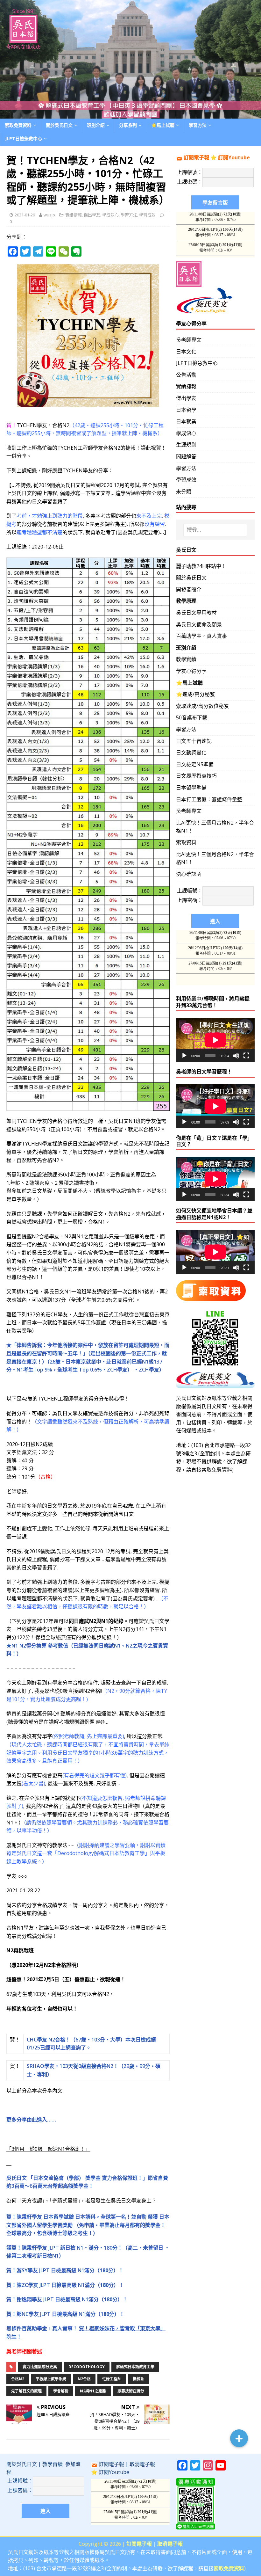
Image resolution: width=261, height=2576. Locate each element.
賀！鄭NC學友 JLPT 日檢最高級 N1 (65, 2314)
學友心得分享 (191, 671)
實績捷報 (74, 215)
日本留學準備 (191, 788)
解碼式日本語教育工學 (135, 2367)
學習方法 (129, 215)
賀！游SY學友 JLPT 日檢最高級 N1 (65, 2270)
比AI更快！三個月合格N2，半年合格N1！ (215, 827)
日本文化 (186, 352)
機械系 (138, 2379)
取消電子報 (142, 2464)
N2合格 (84, 2379)
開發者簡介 (189, 589)
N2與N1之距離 (93, 2391)
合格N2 (18, 2379)
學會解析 (61, 2391)
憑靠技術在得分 (131, 2391)
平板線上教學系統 (51, 2379)
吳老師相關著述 (24, 2351)
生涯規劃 (186, 445)
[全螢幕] (246, 1056)
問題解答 (186, 456)
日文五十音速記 (194, 741)
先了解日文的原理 (26, 2391)
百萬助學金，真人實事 (201, 636)
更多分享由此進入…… (31, 2120)
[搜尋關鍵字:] (215, 530)
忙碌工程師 (112, 2379)
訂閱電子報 (196, 157)
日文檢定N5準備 (195, 764)
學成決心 (110, 215)
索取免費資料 (18, 125)
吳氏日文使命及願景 (199, 624)
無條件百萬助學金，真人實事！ (43, 2328)
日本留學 (186, 410)
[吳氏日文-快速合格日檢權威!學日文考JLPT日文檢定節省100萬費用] (130, 114)
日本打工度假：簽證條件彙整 (209, 799)
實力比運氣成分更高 (40, 2367)
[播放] (184, 1056)
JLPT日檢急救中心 (24, 138)
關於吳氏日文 (59, 125)
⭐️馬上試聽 (163, 125)
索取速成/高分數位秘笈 (202, 706)
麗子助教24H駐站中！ (201, 566)
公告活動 (186, 375)
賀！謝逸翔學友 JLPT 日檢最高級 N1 (67, 2299)
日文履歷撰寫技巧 (196, 776)
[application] (215, 1040)
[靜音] (236, 1056)
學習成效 (147, 215)
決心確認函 (189, 874)
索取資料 (186, 842)
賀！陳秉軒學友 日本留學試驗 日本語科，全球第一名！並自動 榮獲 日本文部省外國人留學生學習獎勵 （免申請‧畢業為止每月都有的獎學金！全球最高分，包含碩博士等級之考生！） (88, 2225)
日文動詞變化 (191, 753)
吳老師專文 (189, 340)
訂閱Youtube (234, 157)
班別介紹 (96, 125)
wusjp (49, 215)
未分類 (184, 491)
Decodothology (87, 2367)
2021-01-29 (25, 215)
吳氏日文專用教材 (196, 613)
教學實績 (186, 659)
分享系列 (128, 125)
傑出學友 (92, 215)
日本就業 (186, 421)
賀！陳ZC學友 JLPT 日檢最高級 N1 (65, 2285)
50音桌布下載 (192, 717)
